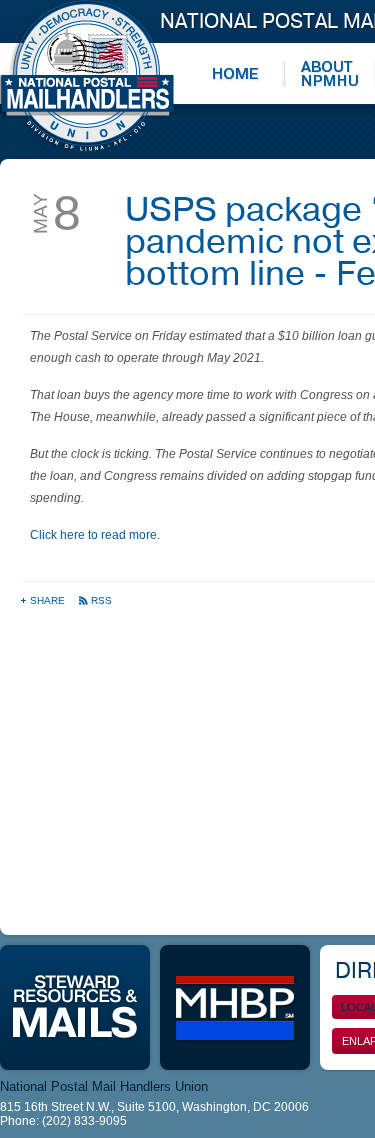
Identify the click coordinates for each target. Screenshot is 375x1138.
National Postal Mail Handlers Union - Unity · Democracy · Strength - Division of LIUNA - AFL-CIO (87, 75)
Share (49, 600)
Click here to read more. (95, 535)
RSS (101, 600)
